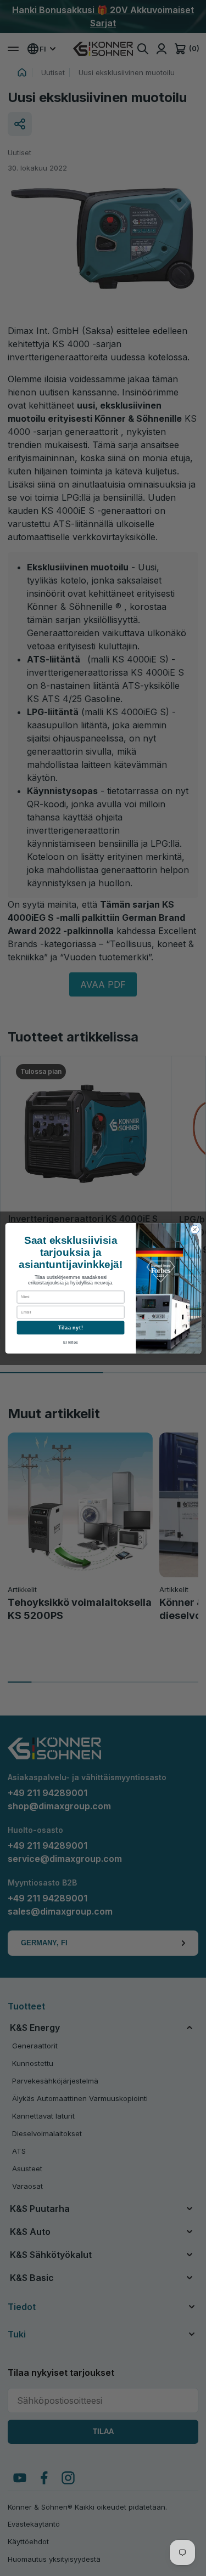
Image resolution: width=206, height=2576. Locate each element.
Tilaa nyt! (70, 1327)
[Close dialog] (194, 1229)
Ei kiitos (70, 1342)
